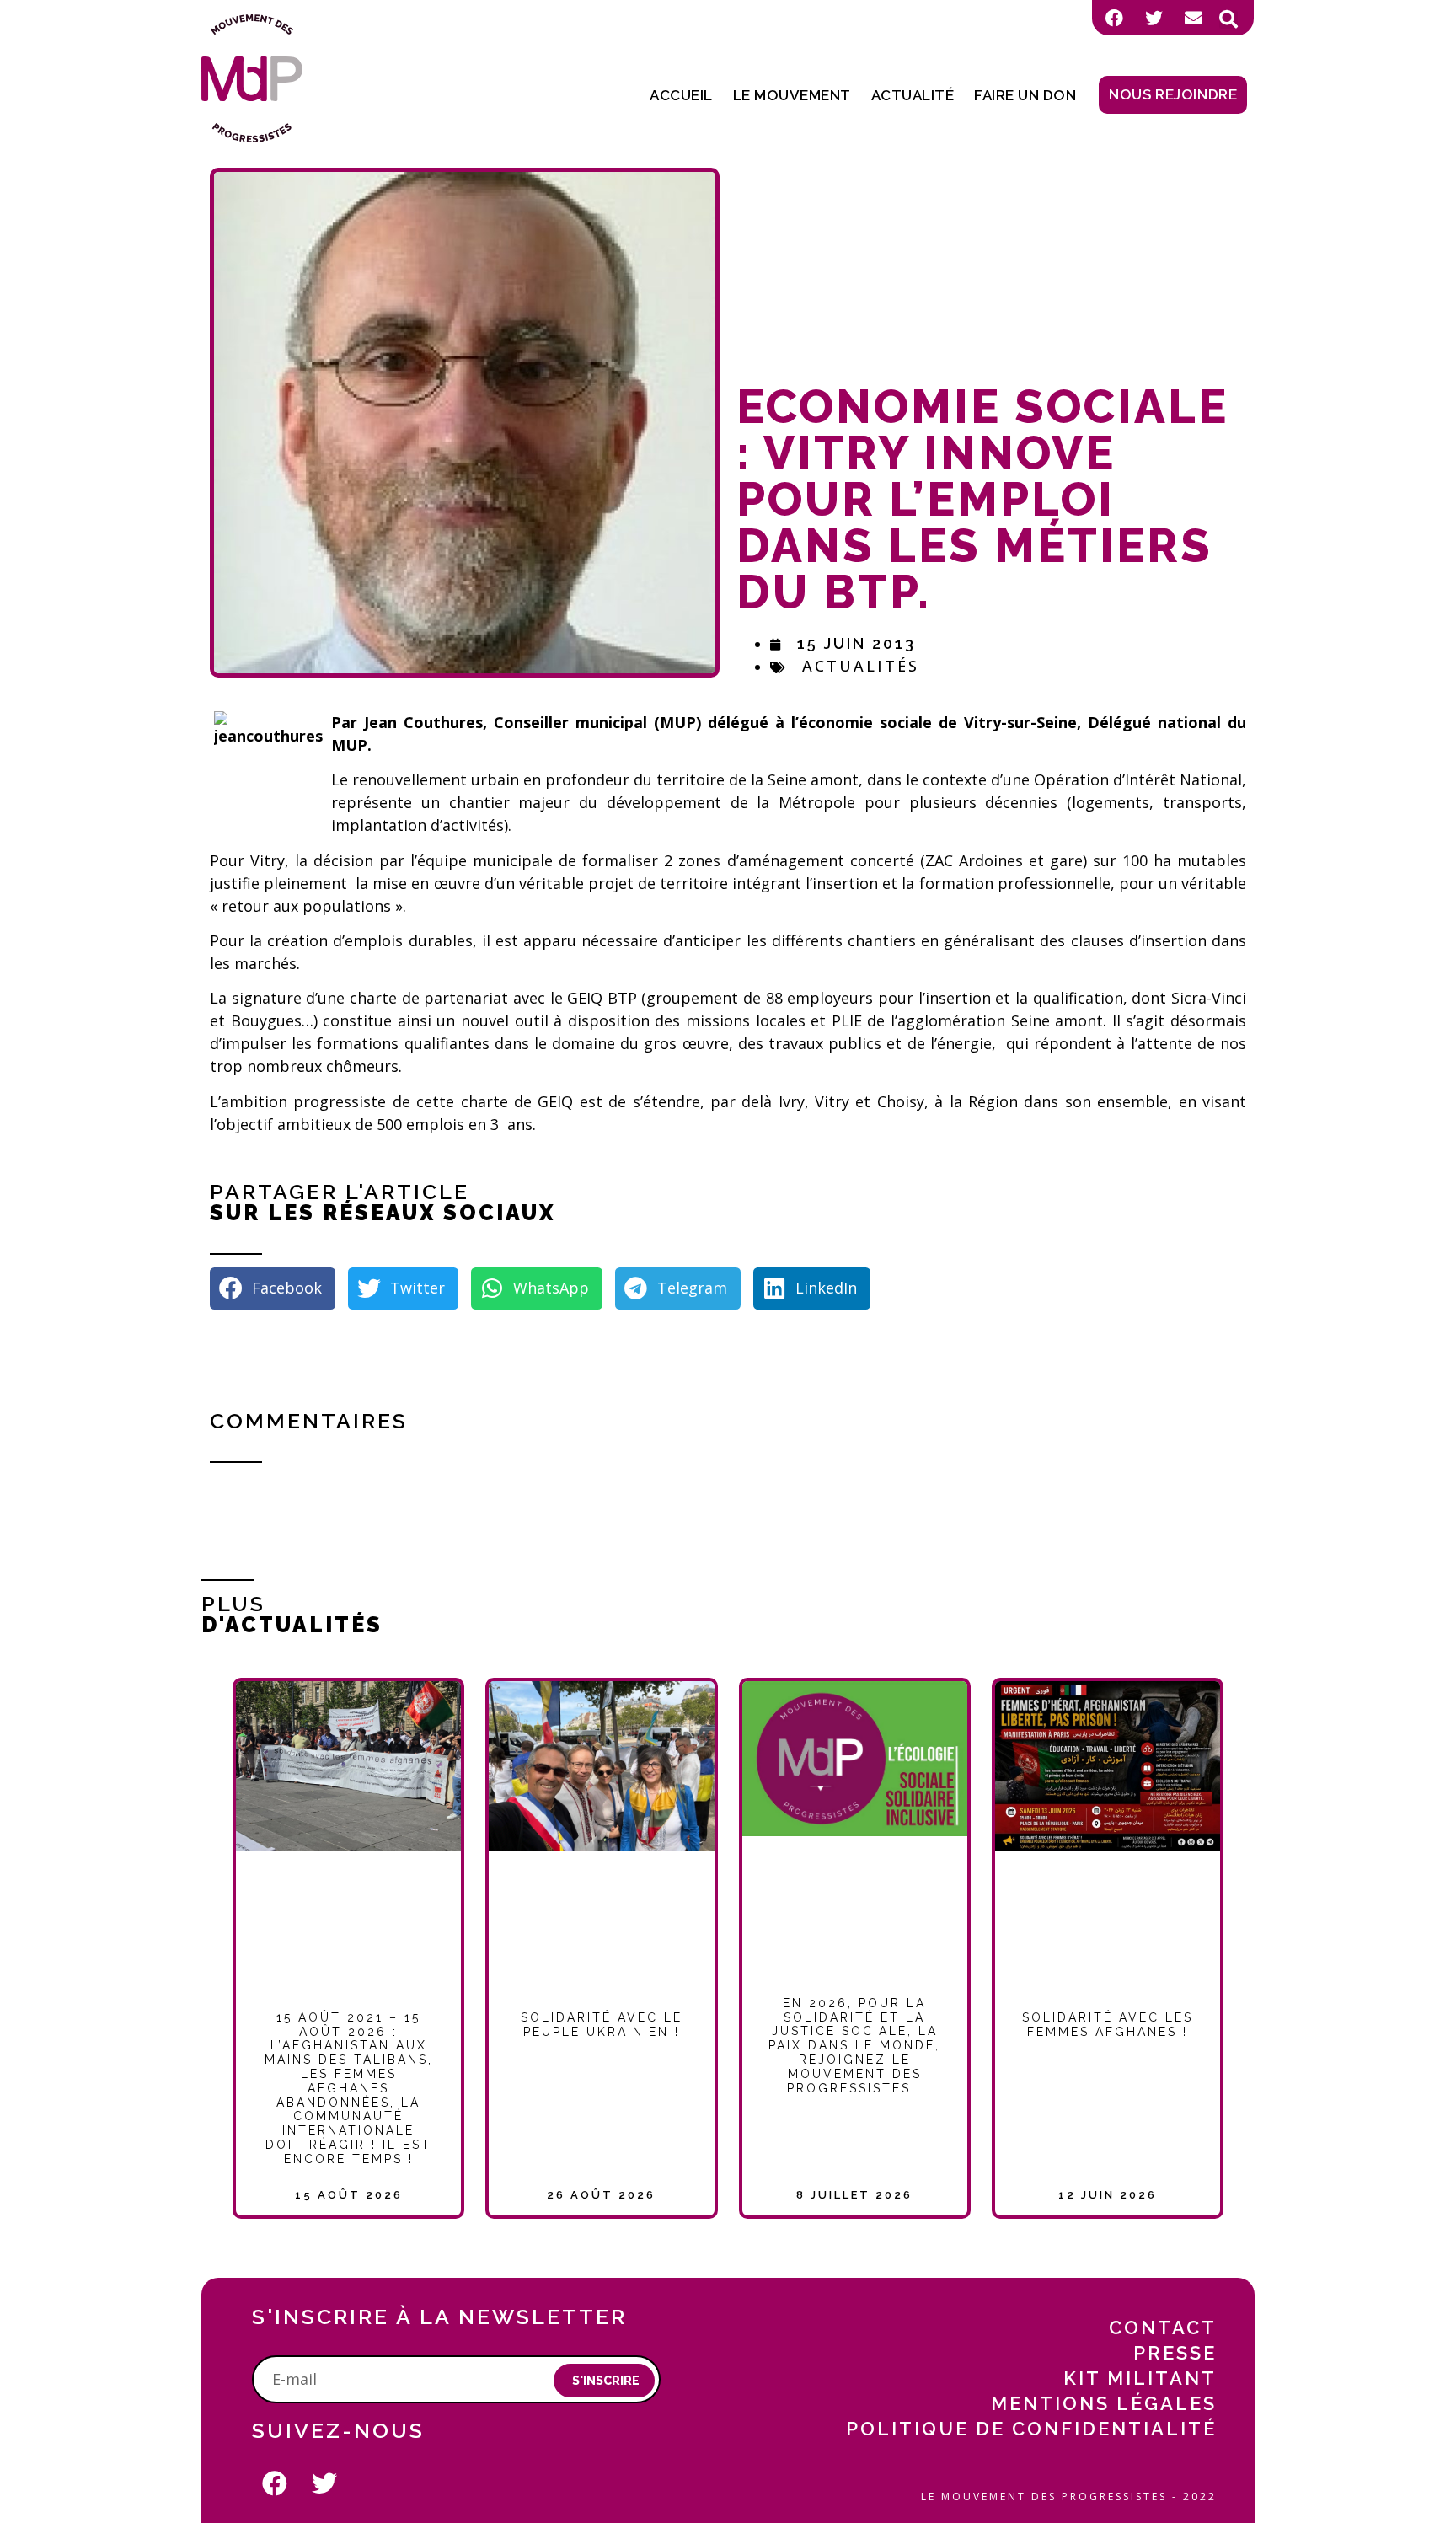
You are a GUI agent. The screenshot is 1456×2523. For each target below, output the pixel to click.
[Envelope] (1193, 18)
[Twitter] (1154, 18)
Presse (1175, 2353)
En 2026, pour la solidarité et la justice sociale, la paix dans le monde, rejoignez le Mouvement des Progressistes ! (854, 2046)
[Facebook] (1114, 18)
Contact (1163, 2327)
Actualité (913, 95)
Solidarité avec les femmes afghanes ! (1108, 2025)
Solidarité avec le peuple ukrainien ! (602, 2025)
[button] (1228, 19)
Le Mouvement (792, 95)
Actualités (861, 666)
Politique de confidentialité (1031, 2429)
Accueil (681, 95)
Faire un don (1025, 95)
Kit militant (1140, 2378)
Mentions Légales (1104, 2403)
